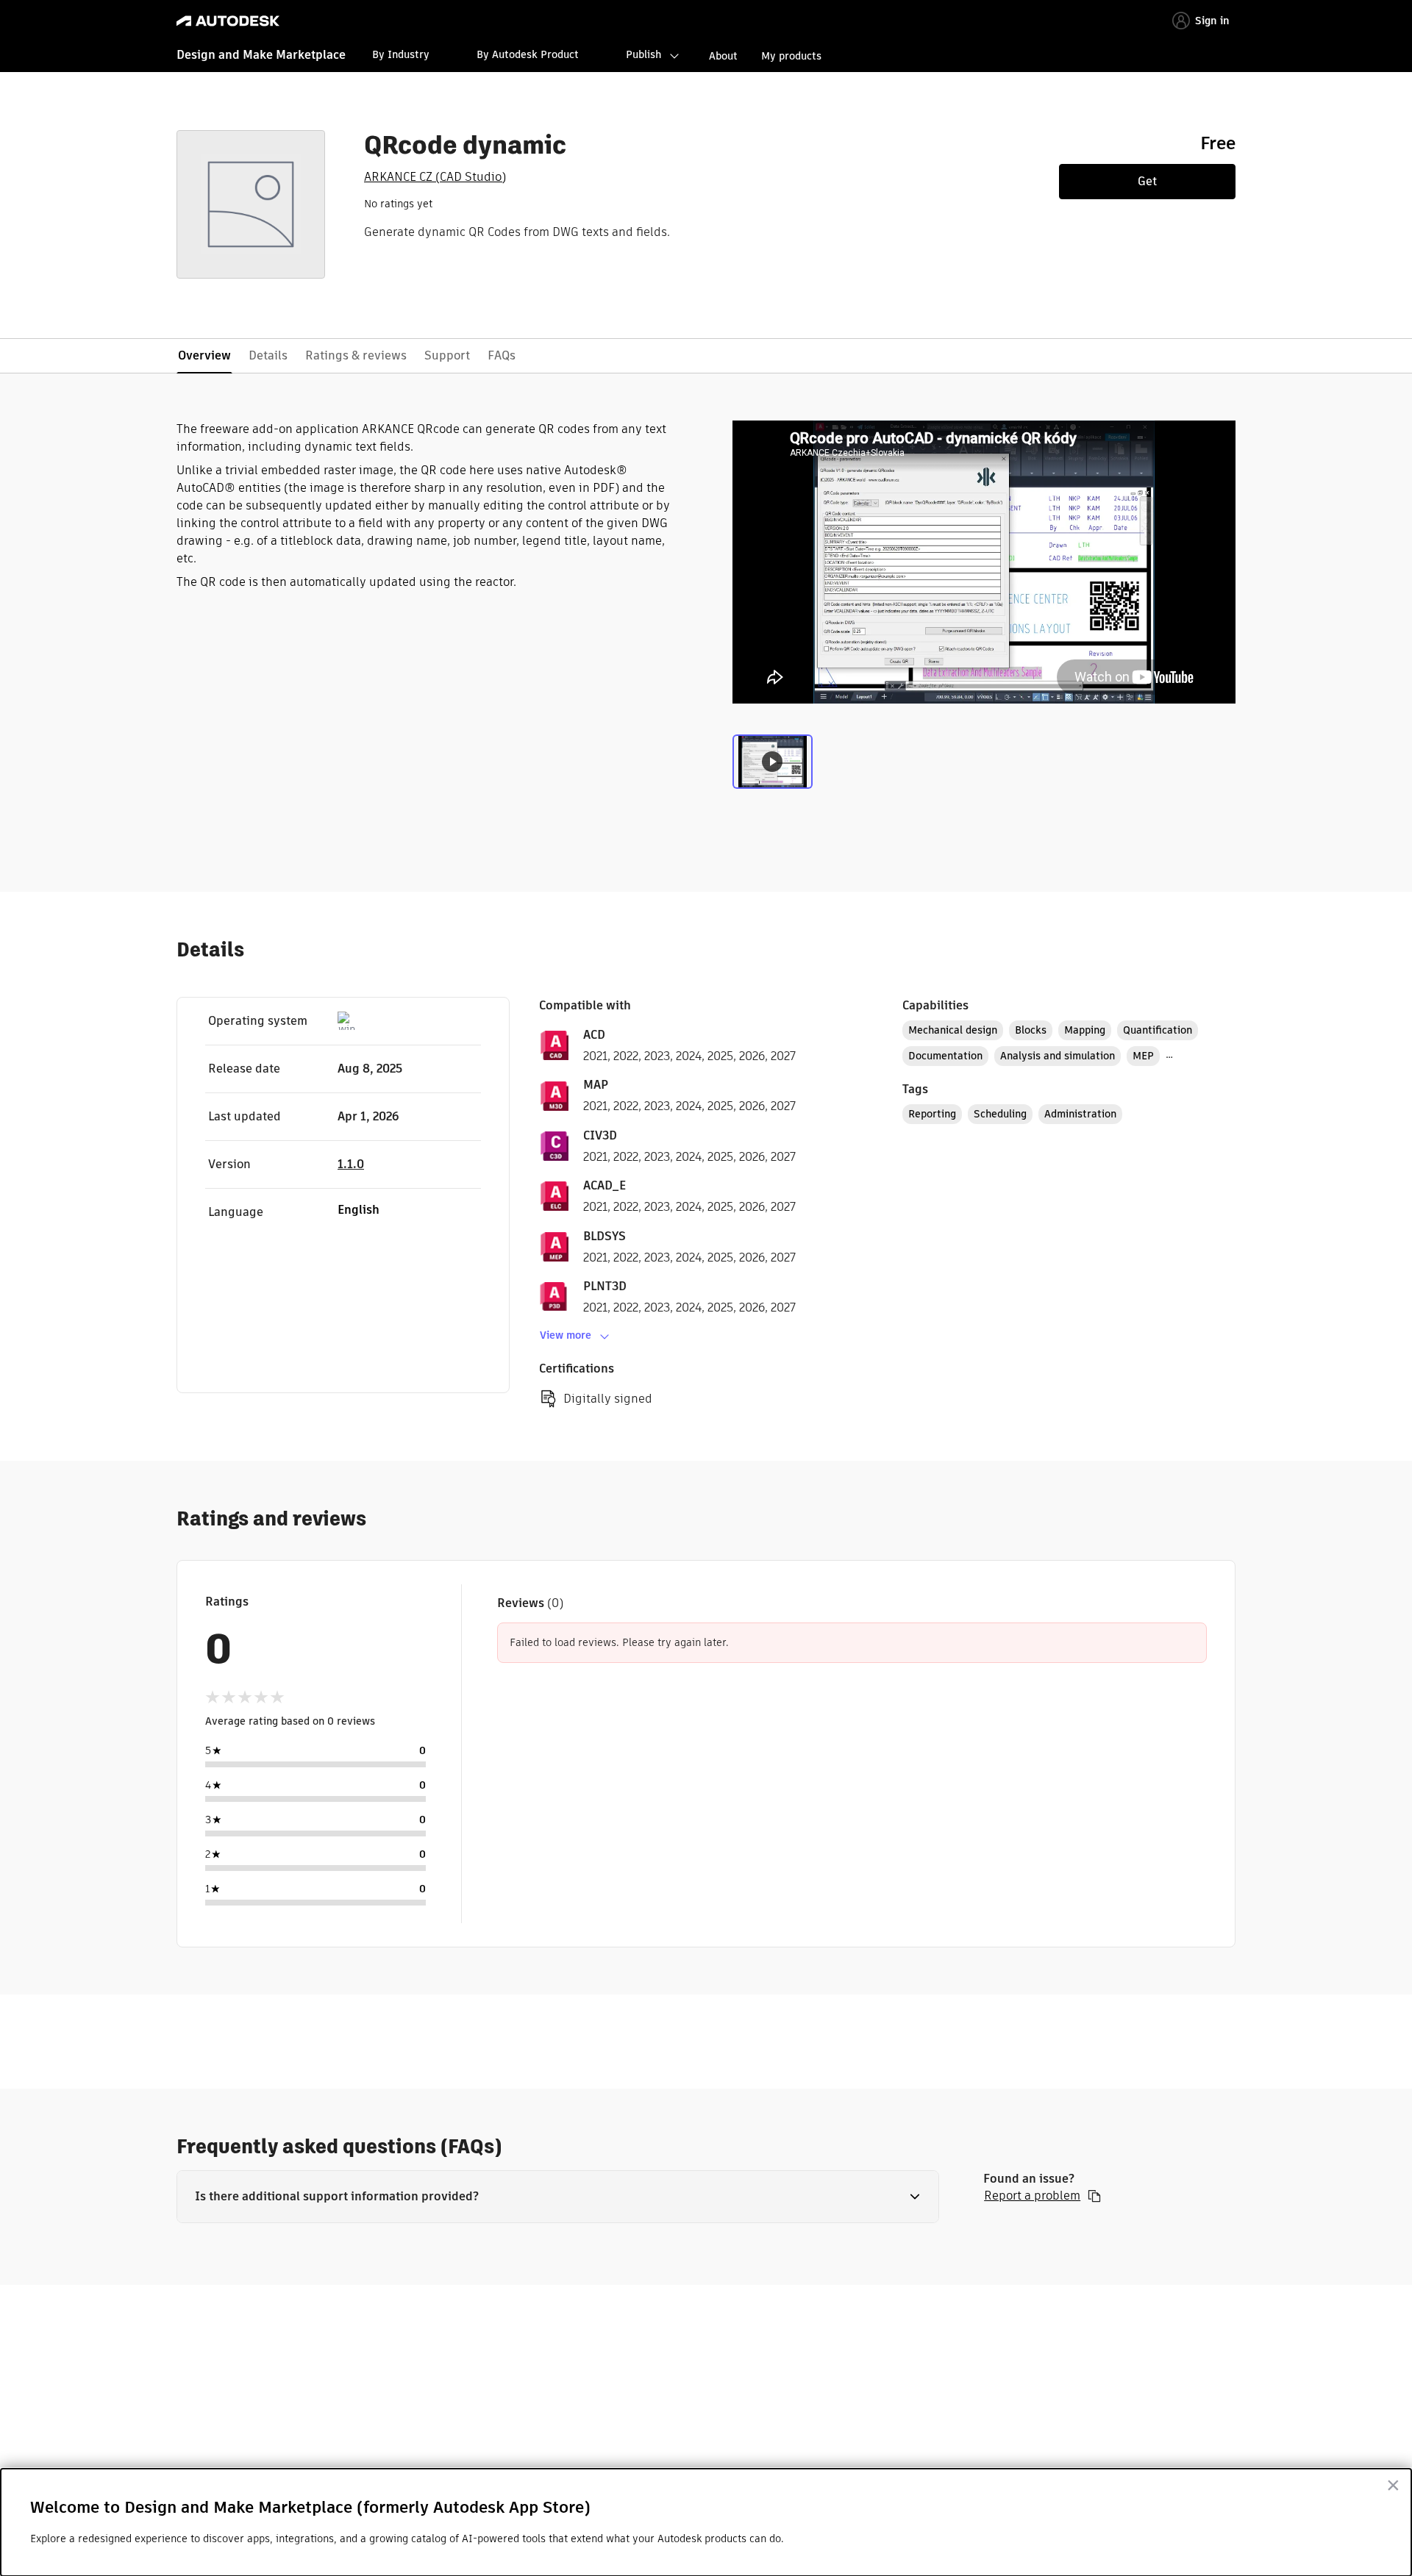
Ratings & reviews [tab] (356, 355)
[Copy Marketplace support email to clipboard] (1094, 2196)
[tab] (773, 765)
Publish (643, 54)
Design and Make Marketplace (261, 55)
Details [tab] (268, 355)
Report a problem (1032, 2196)
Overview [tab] (204, 355)
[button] (558, 2197)
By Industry (401, 54)
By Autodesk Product (528, 54)
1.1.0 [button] (351, 1164)
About (723, 56)
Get (1147, 181)
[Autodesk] (228, 21)
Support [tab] (447, 355)
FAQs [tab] (502, 355)
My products (791, 56)
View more (566, 1335)
